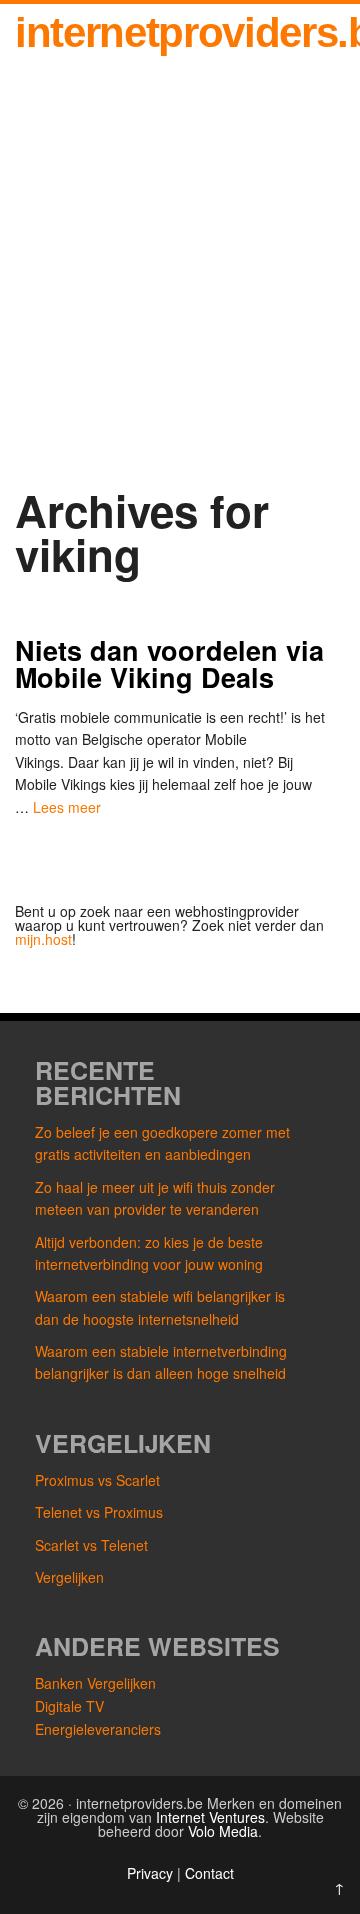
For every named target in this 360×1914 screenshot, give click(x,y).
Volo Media (223, 1831)
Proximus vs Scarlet (97, 1480)
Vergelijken (69, 1577)
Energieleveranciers (98, 1729)
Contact (209, 1873)
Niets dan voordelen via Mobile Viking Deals (169, 663)
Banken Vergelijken (95, 1683)
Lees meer (67, 807)
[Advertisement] (180, 277)
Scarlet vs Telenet (91, 1545)
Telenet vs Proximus (99, 1512)
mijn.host (43, 939)
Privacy (152, 1873)
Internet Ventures (210, 1817)
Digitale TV (69, 1706)
